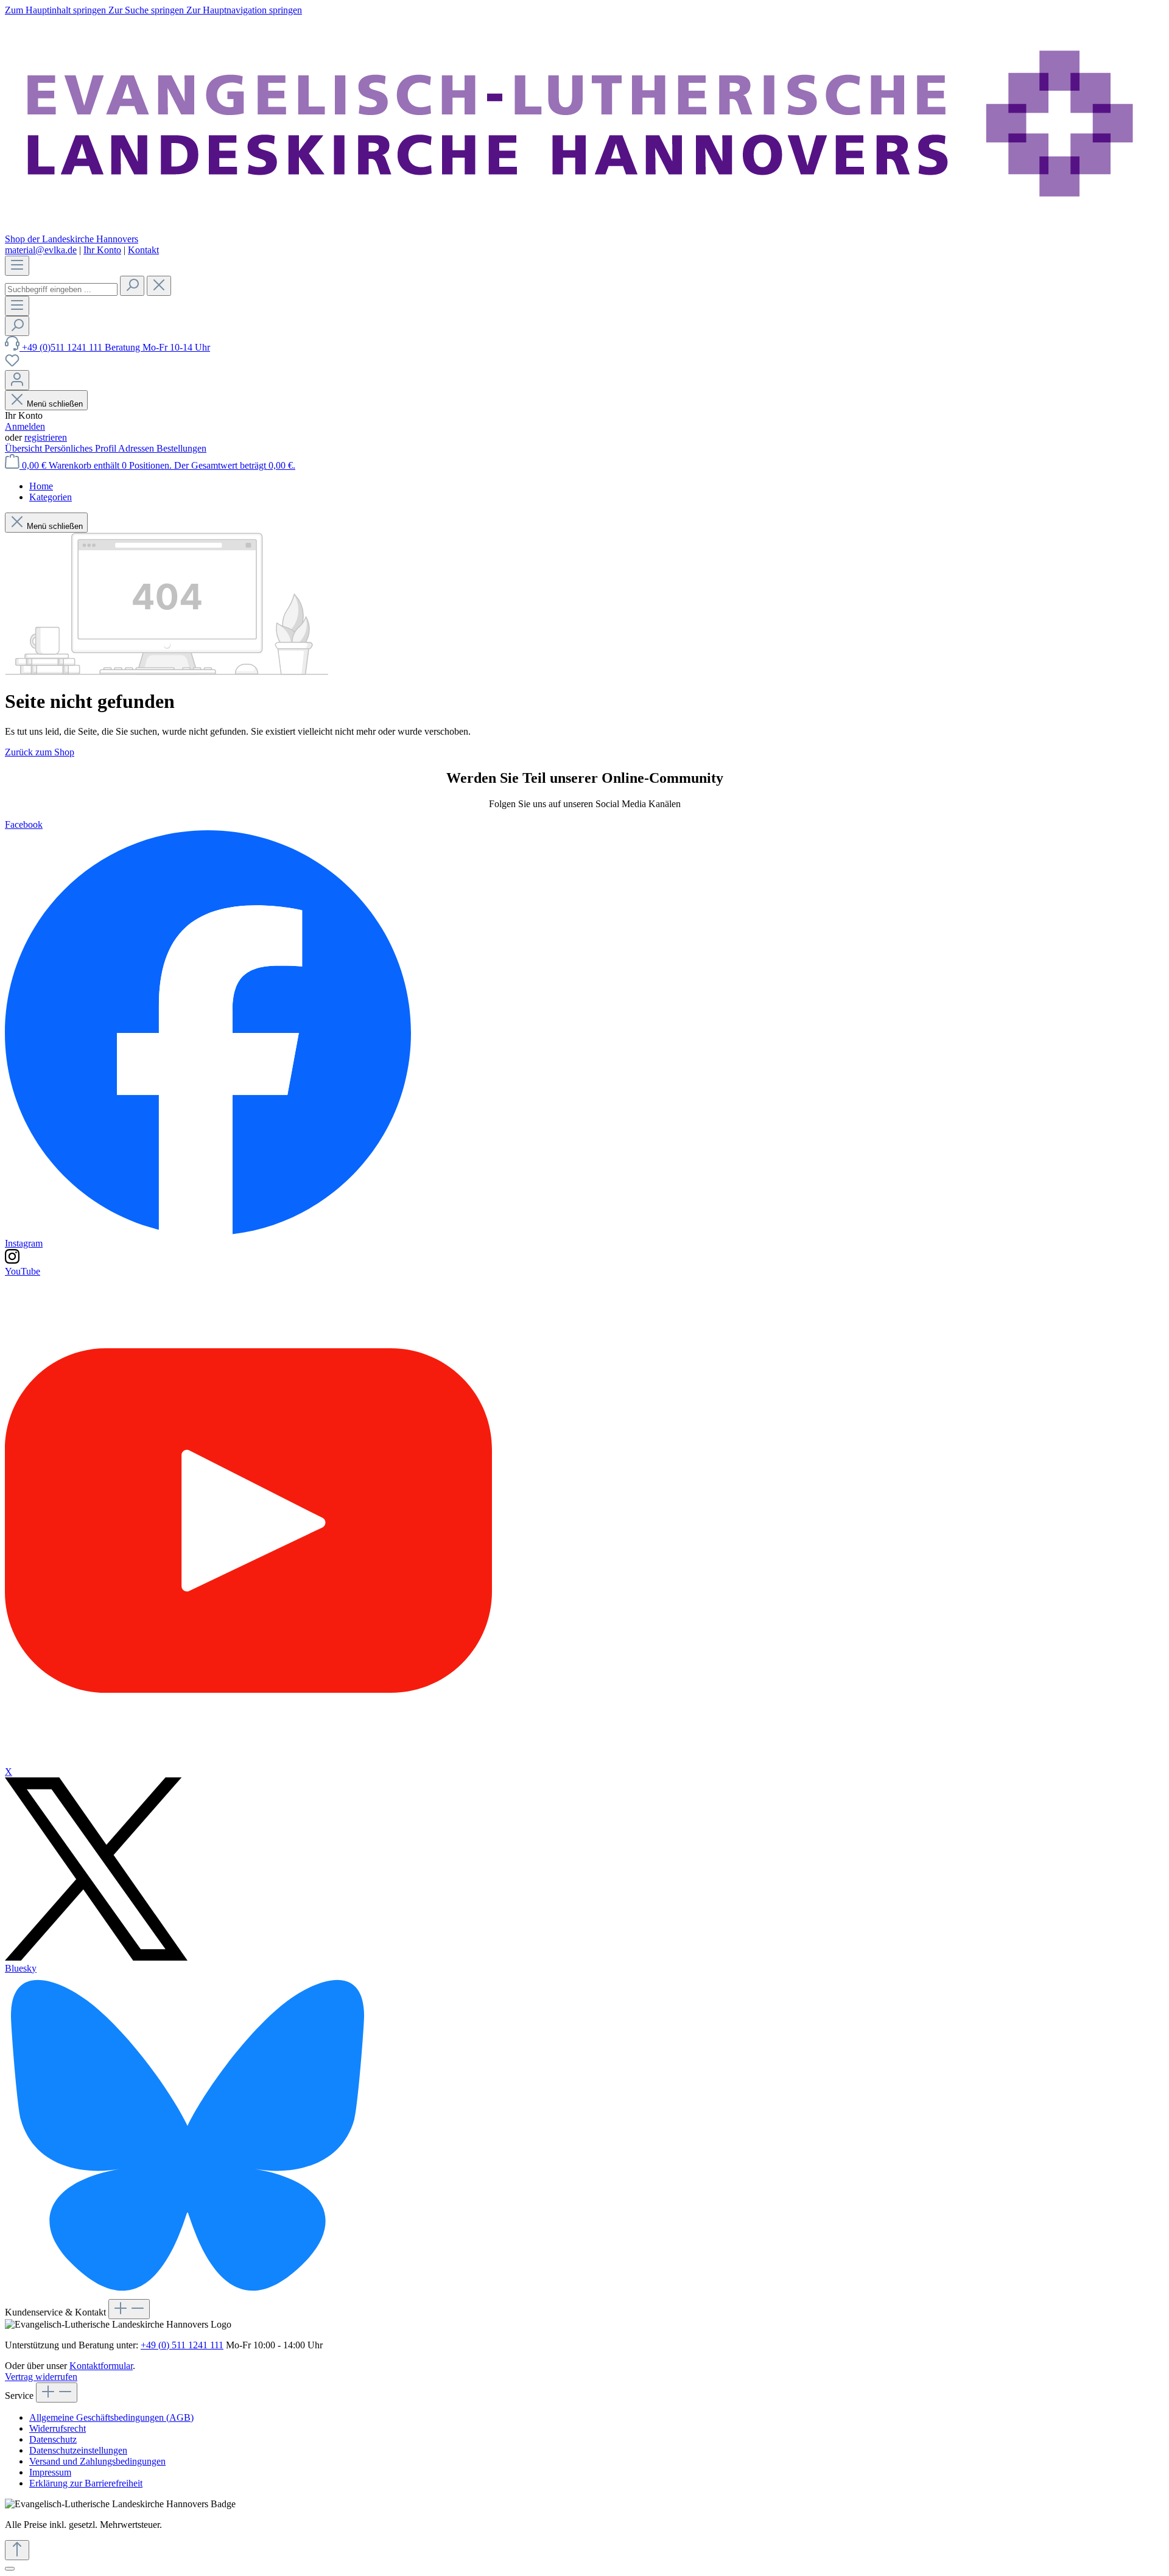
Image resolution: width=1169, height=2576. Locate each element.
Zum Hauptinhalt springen (57, 10)
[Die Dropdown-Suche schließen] (159, 286)
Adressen (137, 448)
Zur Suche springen (147, 10)
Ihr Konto (102, 250)
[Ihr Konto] (17, 380)
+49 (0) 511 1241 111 (182, 2345)
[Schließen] (10, 2569)
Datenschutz (53, 2439)
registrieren (46, 437)
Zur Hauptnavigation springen (244, 10)
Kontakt (143, 250)
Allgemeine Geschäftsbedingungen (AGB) (111, 2417)
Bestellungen (181, 448)
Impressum (50, 2472)
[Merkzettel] (12, 364)
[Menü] (17, 266)
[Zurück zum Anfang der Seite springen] (17, 2550)
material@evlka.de (41, 250)
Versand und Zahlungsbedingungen (97, 2461)
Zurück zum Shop (40, 752)
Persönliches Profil (81, 448)
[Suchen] (132, 286)
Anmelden (25, 426)
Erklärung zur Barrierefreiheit (86, 2483)
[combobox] (61, 289)
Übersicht (25, 448)
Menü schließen (55, 404)
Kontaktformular (101, 2366)
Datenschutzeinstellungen (78, 2450)
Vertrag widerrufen (41, 2377)
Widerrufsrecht (58, 2428)
